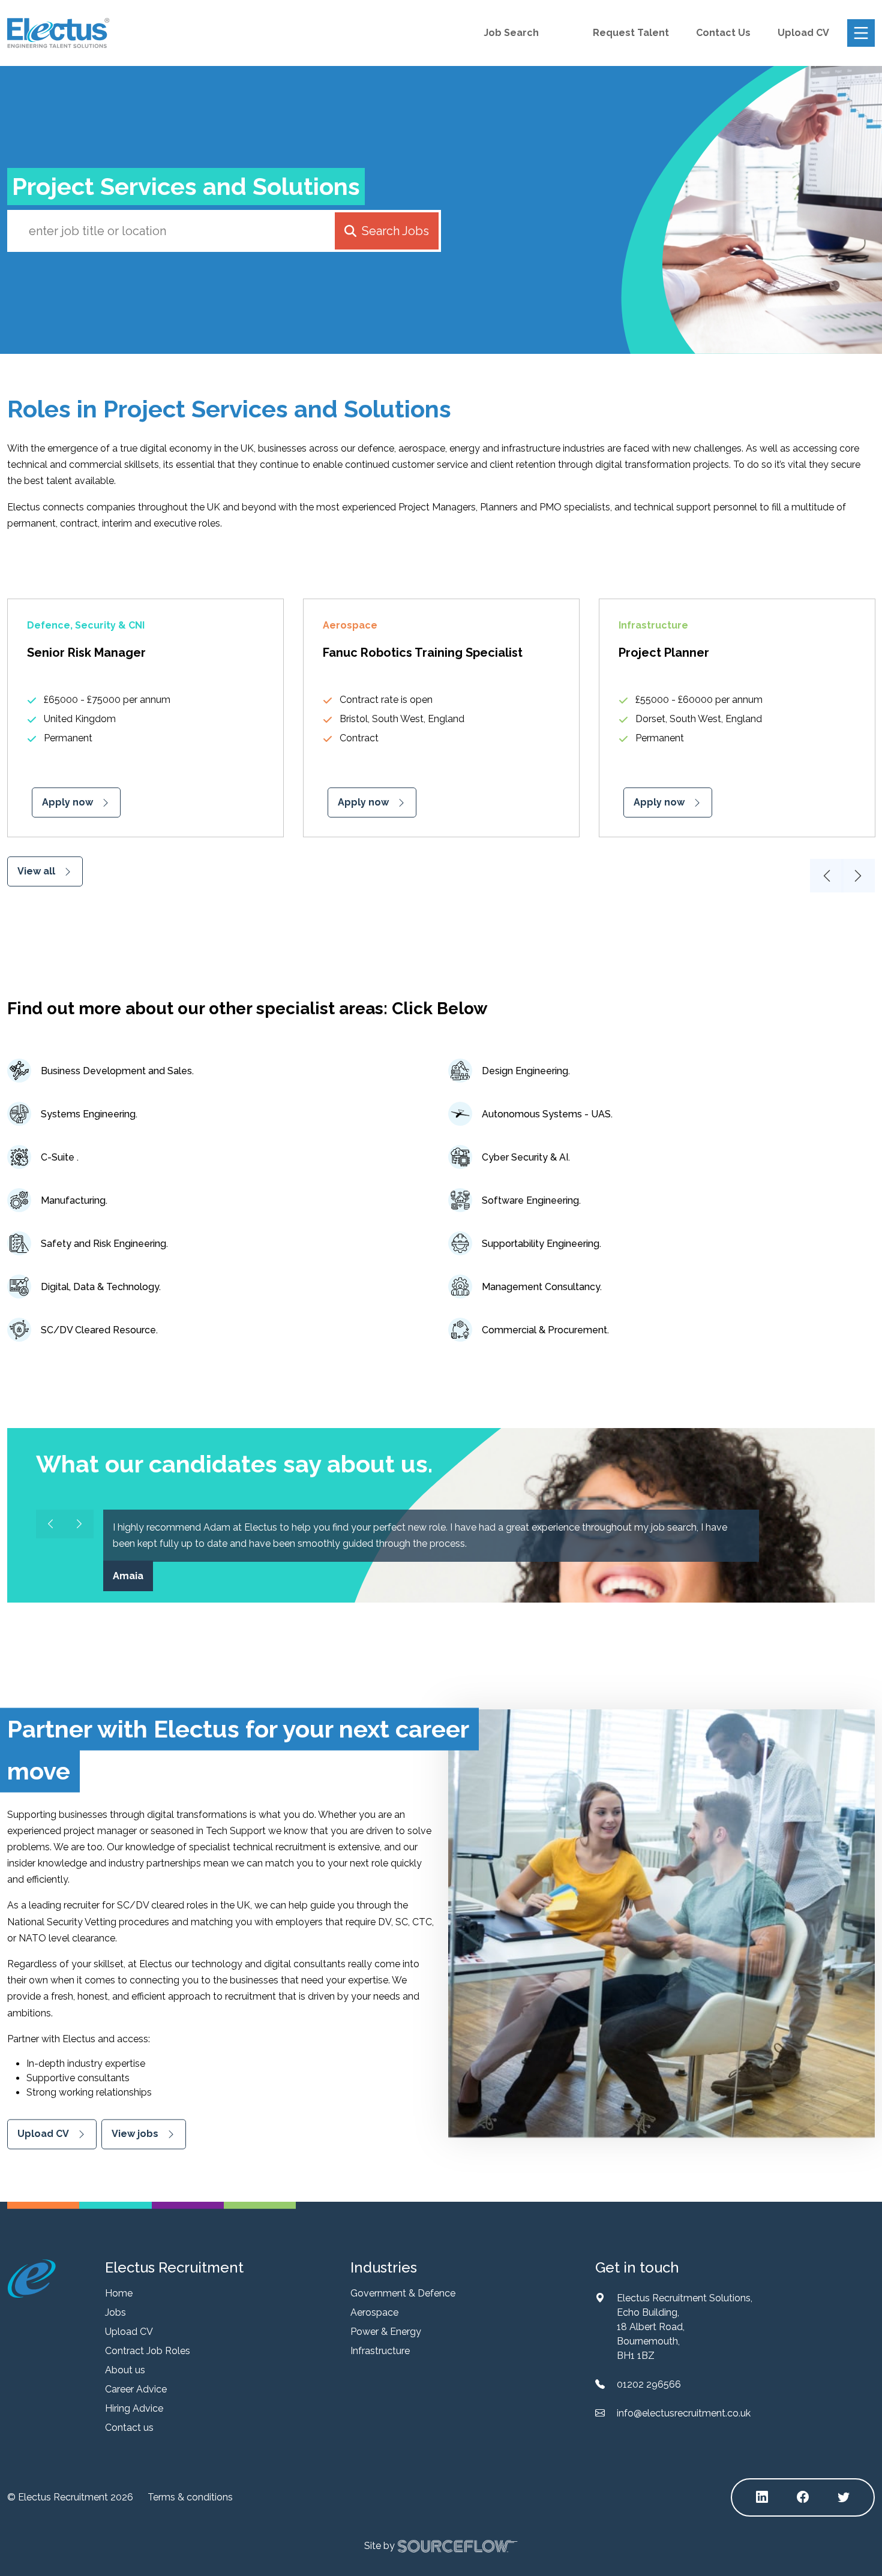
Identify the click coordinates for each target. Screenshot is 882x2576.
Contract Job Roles (148, 2351)
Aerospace (374, 2312)
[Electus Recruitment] (31, 2278)
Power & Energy (386, 2332)
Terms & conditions (190, 2497)
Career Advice (136, 2389)
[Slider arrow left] (50, 1524)
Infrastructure (380, 2351)
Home (119, 2293)
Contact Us (723, 33)
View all (36, 871)
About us (125, 2370)
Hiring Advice (134, 2408)
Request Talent (631, 33)
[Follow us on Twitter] (844, 2497)
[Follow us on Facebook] (803, 2497)
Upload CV (803, 33)
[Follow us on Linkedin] (762, 2497)
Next (858, 876)
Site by (379, 2545)
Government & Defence (403, 2293)
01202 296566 (649, 2384)
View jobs (135, 2134)
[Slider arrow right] (79, 1524)
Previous (827, 876)
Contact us (129, 2428)
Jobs (115, 2312)
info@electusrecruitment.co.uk (684, 2413)
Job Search (511, 33)
